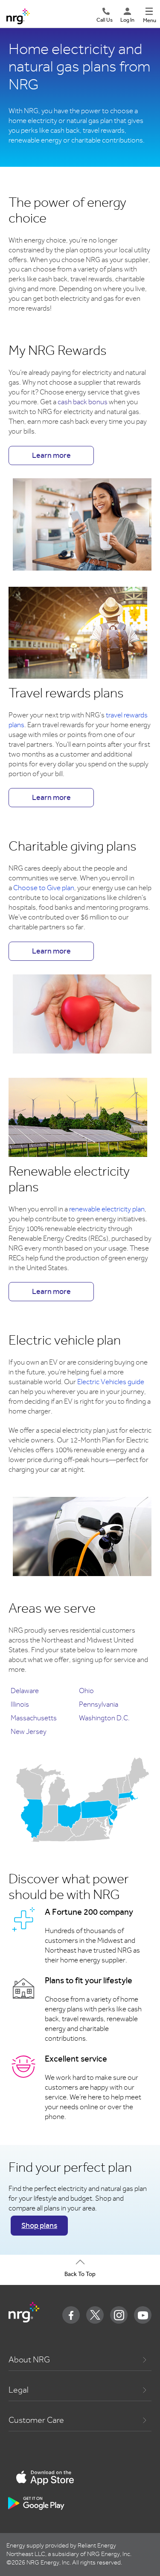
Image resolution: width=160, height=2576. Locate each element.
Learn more (51, 455)
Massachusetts (34, 1718)
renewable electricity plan (107, 1209)
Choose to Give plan (44, 888)
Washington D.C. (104, 1718)
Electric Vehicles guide (111, 1382)
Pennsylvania (99, 1704)
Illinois (20, 1704)
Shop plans (39, 2225)
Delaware (25, 1691)
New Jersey (29, 1732)
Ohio (86, 1691)
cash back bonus (83, 402)
